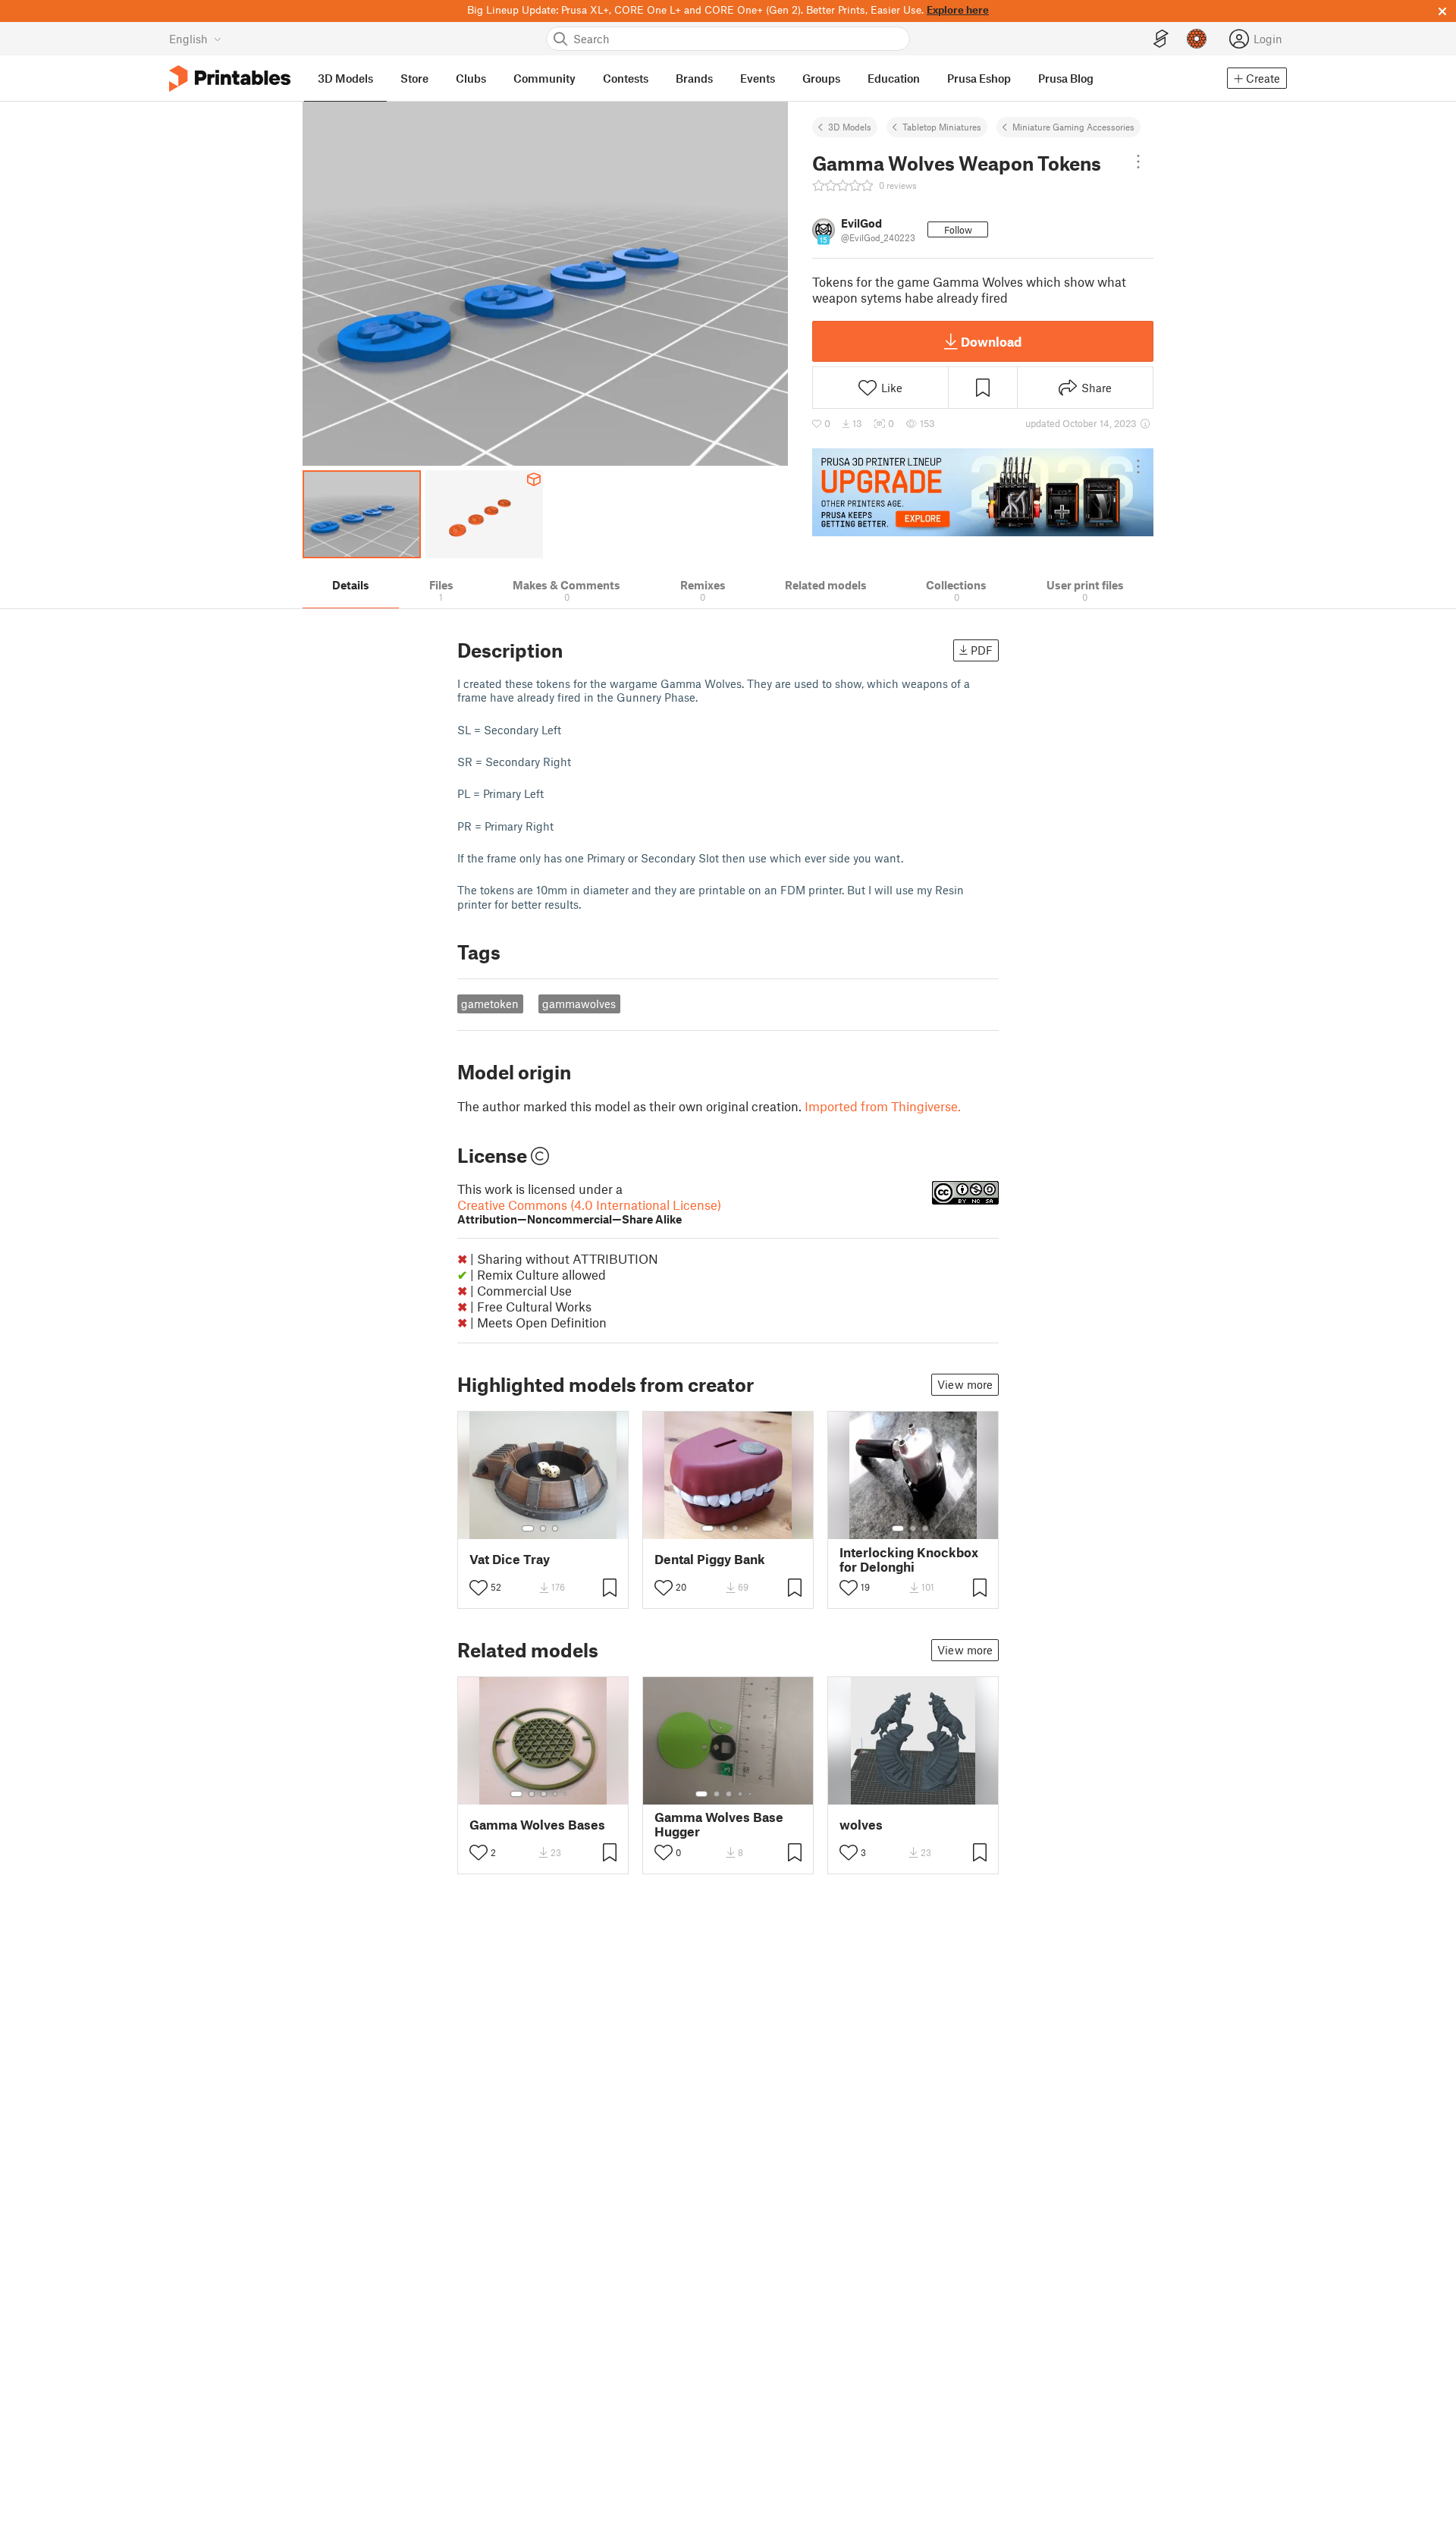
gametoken (490, 1004)
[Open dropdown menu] (1138, 162)
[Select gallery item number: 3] (555, 1528)
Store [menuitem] (414, 78)
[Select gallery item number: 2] (543, 1528)
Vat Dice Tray (510, 1559)
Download (991, 341)
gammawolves (579, 1004)
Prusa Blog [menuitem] (1066, 78)
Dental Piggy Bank (710, 1559)
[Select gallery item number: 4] (747, 1528)
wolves (861, 1825)
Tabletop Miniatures (942, 127)
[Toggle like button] (479, 1588)
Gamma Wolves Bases (537, 1825)
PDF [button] (982, 650)
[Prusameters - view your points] (1197, 39)
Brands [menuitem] (694, 78)
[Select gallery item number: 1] (528, 1528)
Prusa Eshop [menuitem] (979, 78)
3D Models (850, 127)
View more (965, 1384)
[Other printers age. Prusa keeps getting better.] (983, 492)
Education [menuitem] (894, 78)
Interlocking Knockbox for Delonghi (909, 1560)
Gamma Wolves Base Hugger (719, 1824)
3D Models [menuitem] (345, 78)
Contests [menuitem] (626, 78)
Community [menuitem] (544, 78)
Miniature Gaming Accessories (1073, 127)
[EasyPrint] (1161, 39)
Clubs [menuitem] (471, 78)
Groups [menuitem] (821, 78)
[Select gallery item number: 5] (566, 1794)
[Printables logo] (230, 79)
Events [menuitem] (758, 78)
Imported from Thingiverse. (883, 1106)
